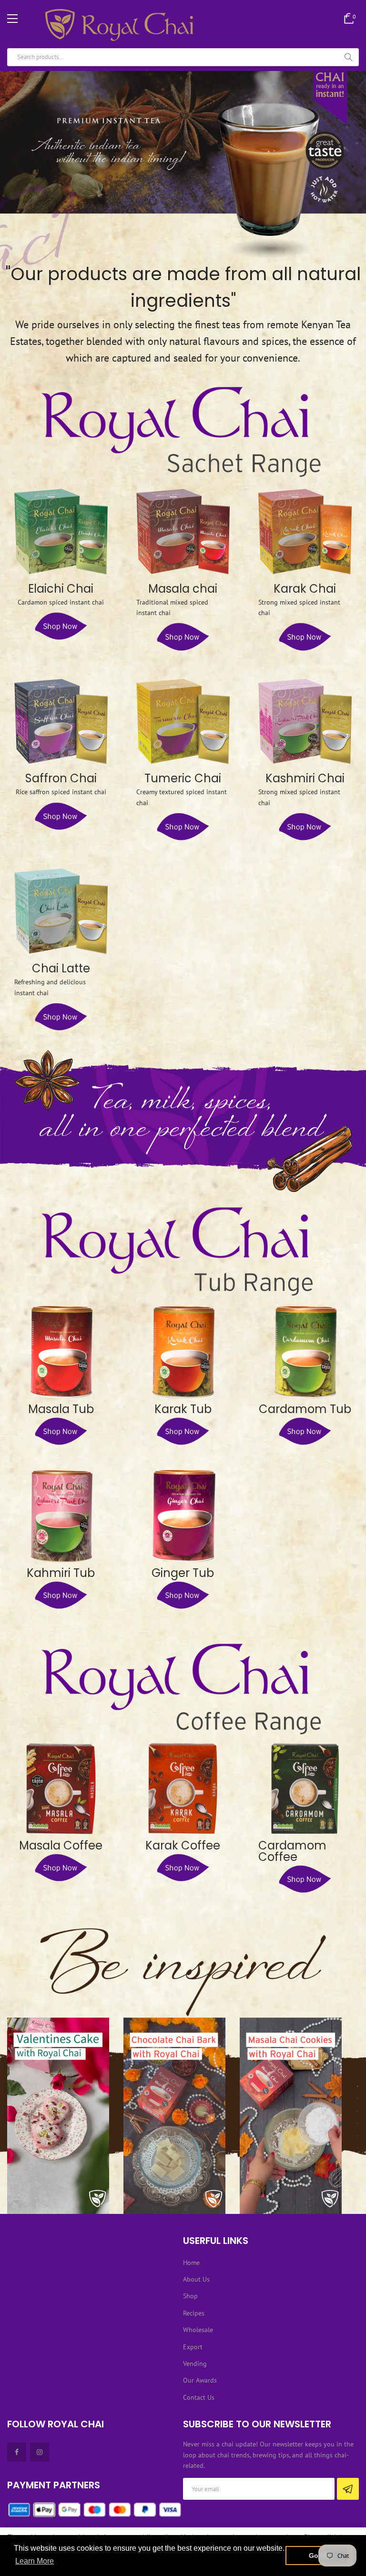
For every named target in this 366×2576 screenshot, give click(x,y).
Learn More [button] (35, 2561)
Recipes (194, 2313)
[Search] (348, 57)
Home (191, 2263)
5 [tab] (357, 2136)
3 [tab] (357, 2111)
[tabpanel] (58, 2116)
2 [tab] (357, 2099)
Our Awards (200, 2380)
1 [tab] (357, 2086)
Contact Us (199, 2397)
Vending (195, 2364)
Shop (190, 2296)
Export (193, 2347)
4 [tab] (357, 2123)
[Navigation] (12, 19)
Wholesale (198, 2330)
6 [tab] (357, 2148)
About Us (196, 2279)
